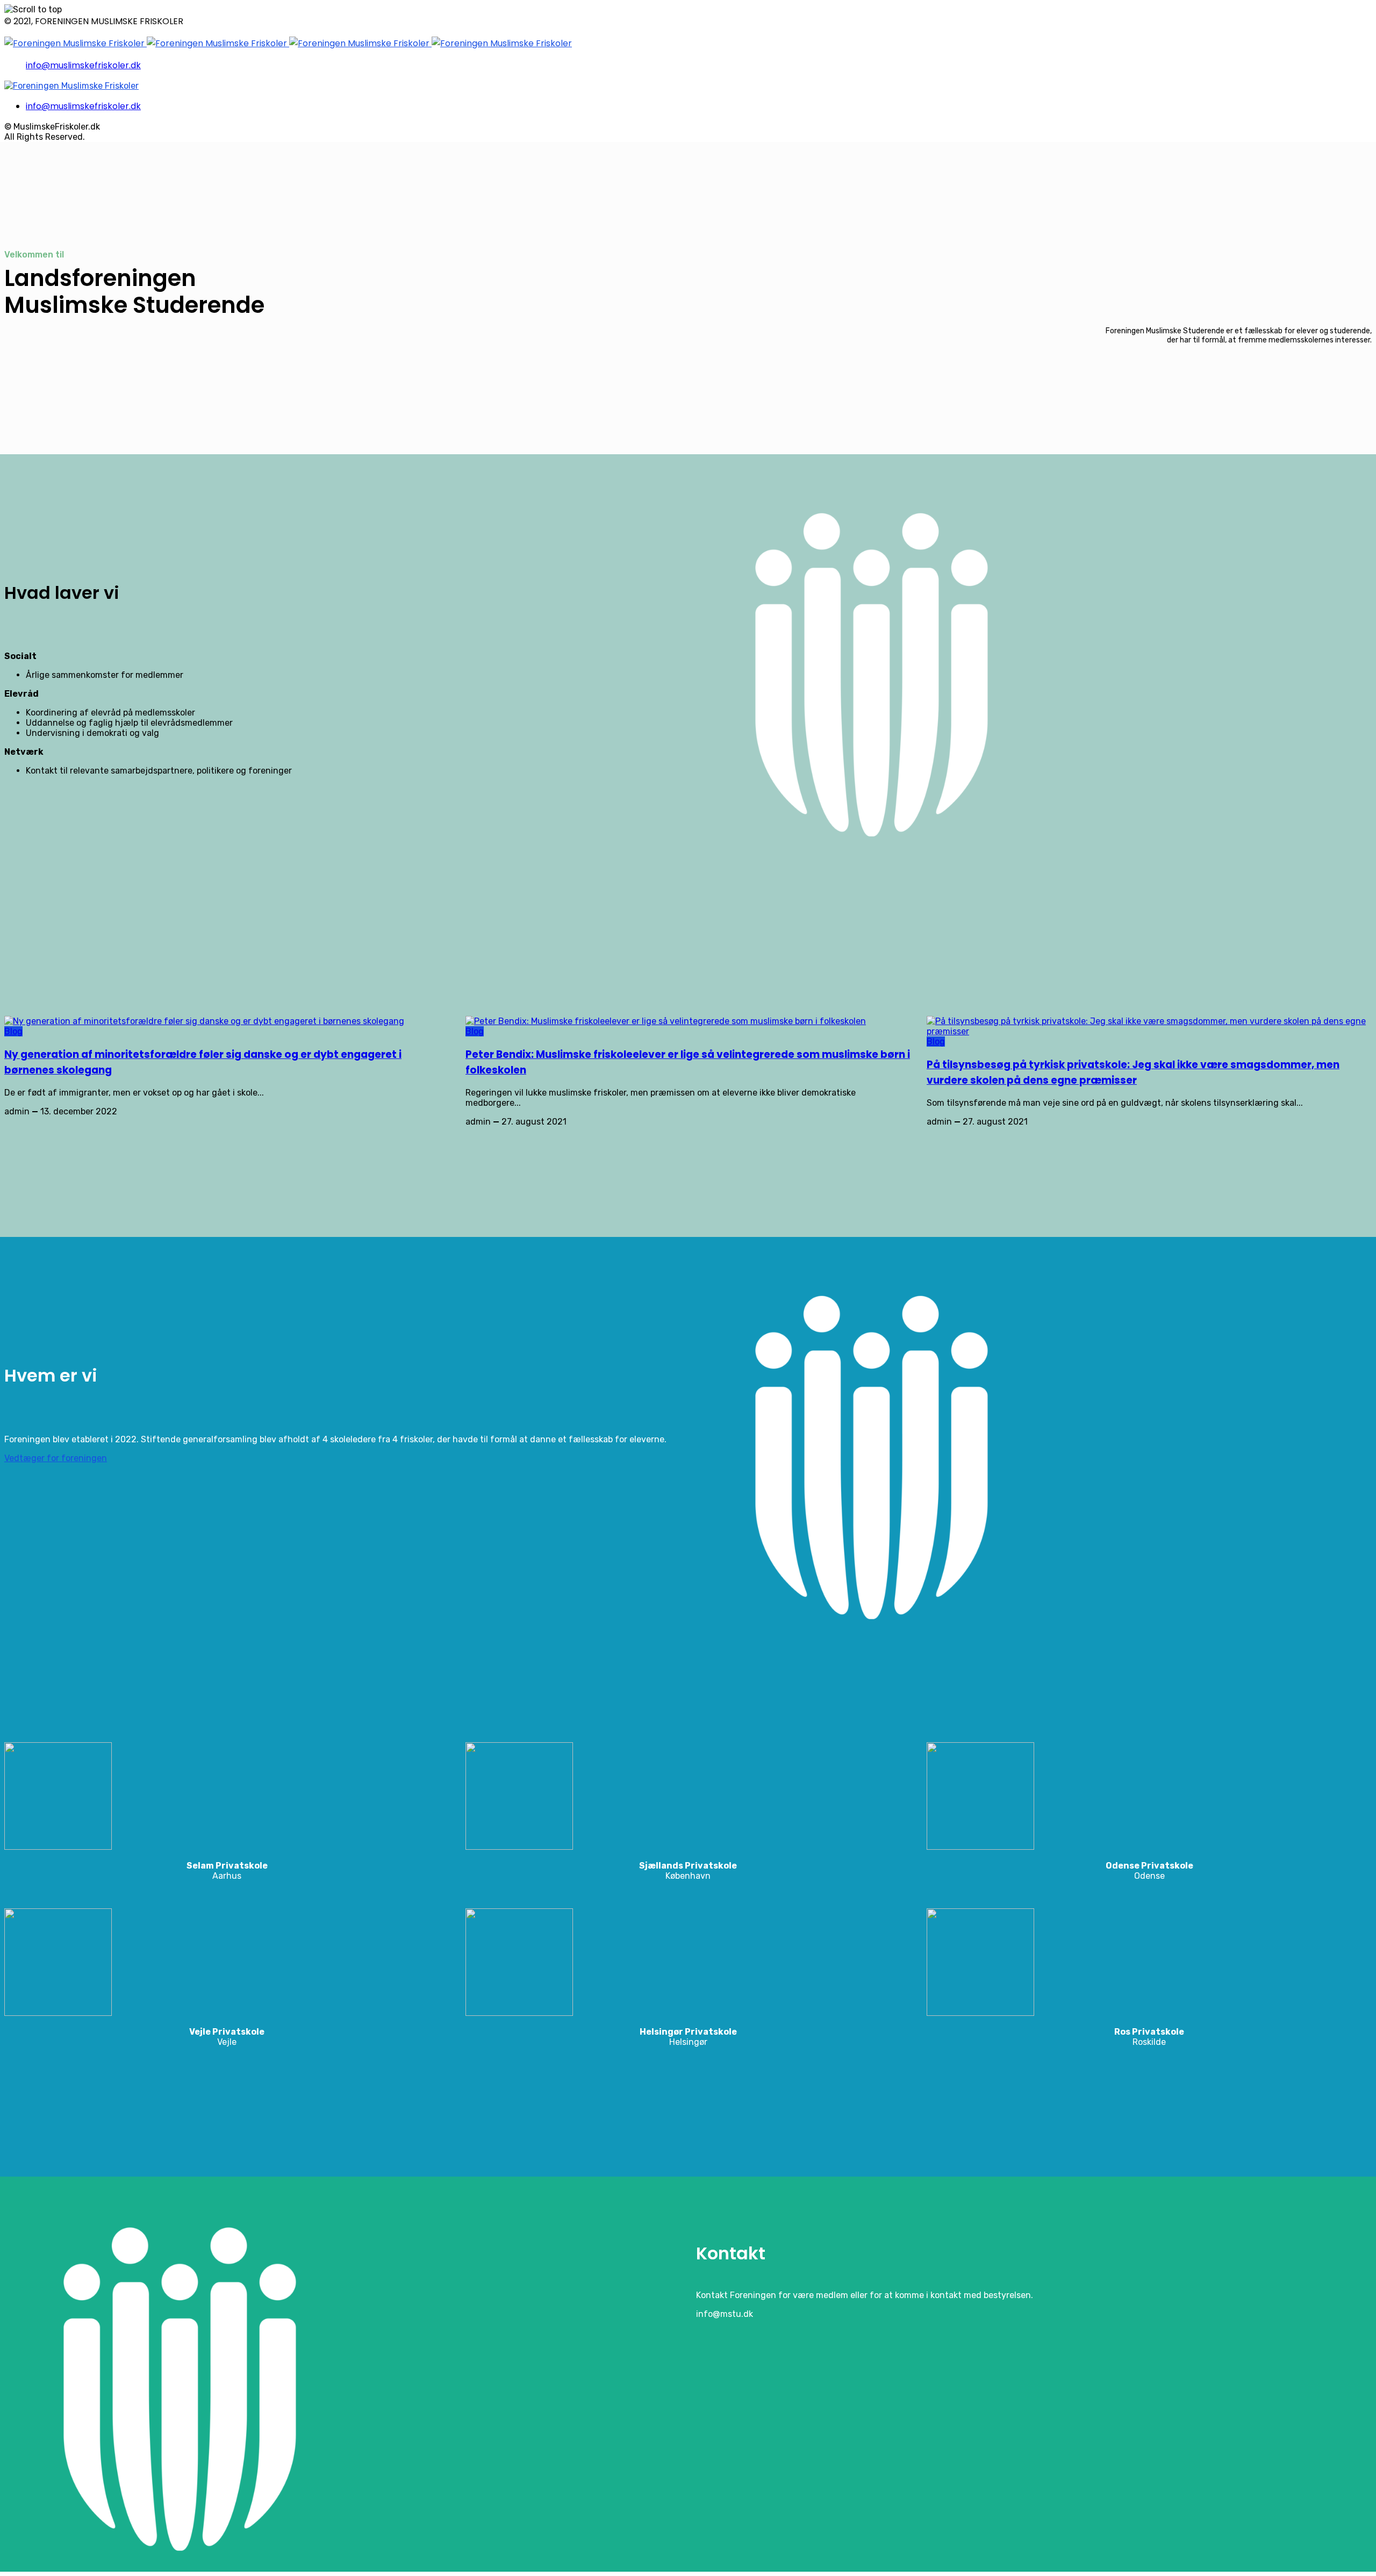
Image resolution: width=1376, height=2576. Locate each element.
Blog (13, 1031)
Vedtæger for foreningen (56, 1458)
